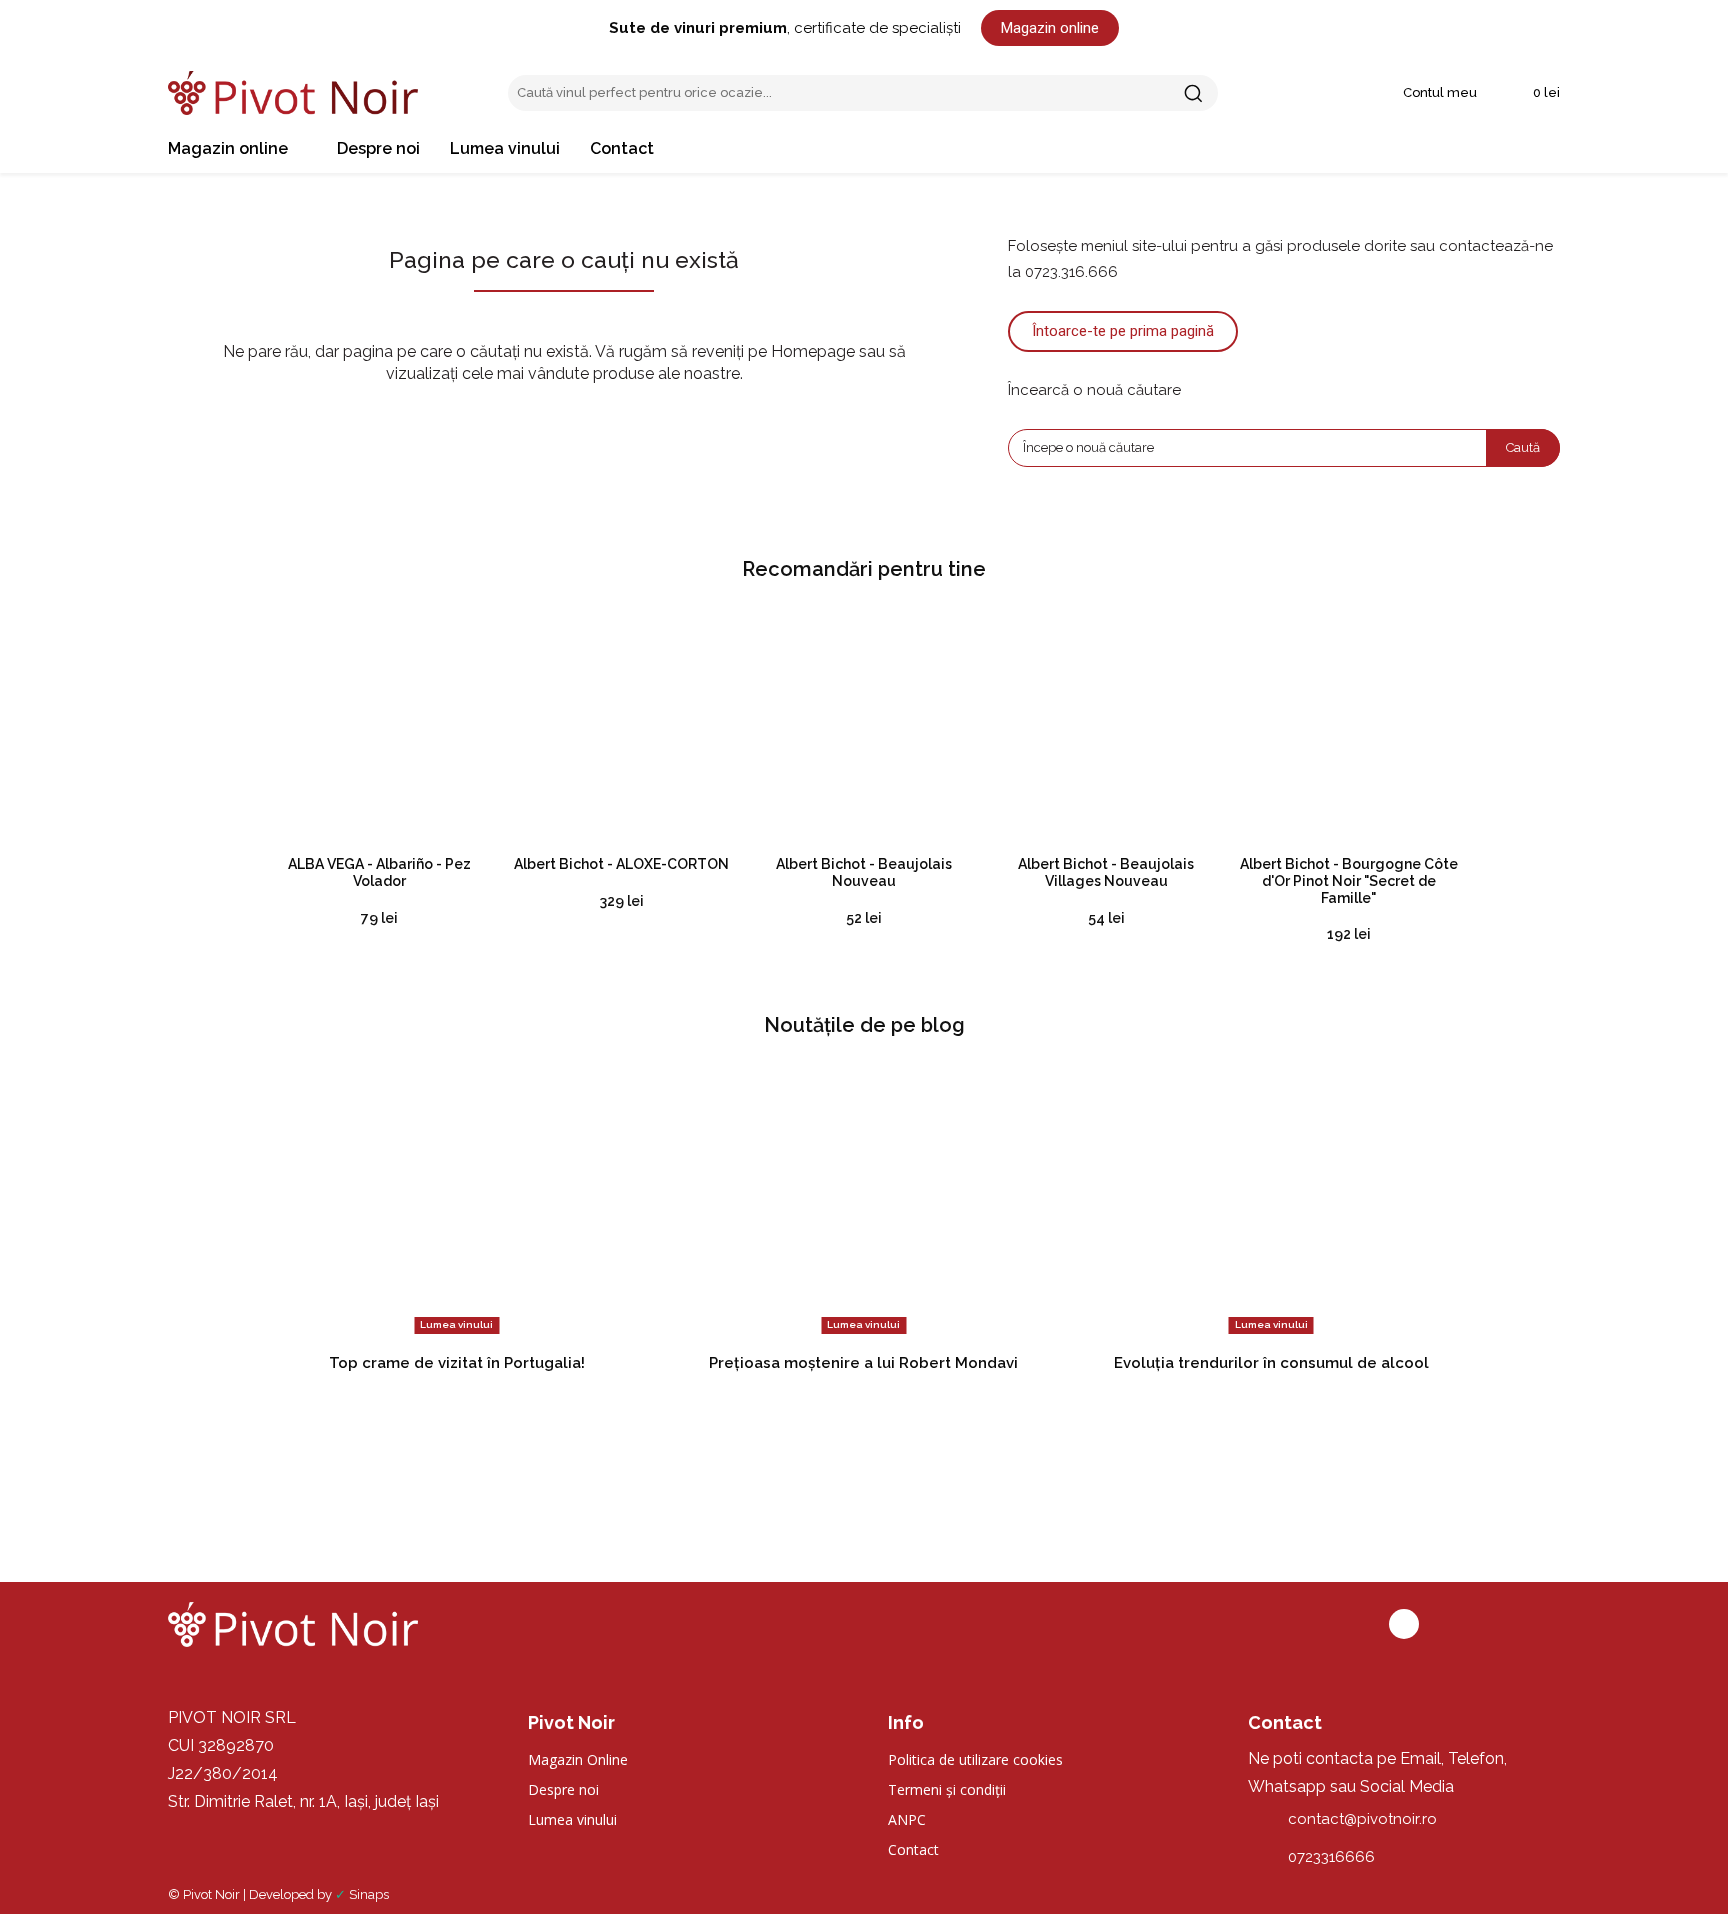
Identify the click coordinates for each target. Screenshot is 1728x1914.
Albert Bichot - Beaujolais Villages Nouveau (1106, 872)
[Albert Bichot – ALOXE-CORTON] (621, 725)
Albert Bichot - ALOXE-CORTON (621, 864)
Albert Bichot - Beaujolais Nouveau (864, 872)
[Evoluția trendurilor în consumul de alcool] (1271, 1202)
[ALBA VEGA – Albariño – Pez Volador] (379, 725)
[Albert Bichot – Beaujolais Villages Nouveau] (1106, 725)
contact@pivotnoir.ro (1362, 1819)
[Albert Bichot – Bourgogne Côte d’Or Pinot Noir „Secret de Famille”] (1349, 725)
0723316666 (1331, 1857)
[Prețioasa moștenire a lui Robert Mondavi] (863, 1202)
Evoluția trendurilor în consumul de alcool (1271, 1363)
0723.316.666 (1071, 272)
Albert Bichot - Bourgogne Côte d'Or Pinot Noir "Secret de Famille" (1349, 881)
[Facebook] (1404, 1624)
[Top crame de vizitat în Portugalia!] (456, 1202)
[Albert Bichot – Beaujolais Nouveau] (864, 725)
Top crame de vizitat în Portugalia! (457, 1363)
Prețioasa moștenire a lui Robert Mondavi (863, 1363)
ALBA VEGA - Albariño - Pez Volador (379, 872)
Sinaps (369, 1894)
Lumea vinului (456, 1324)
